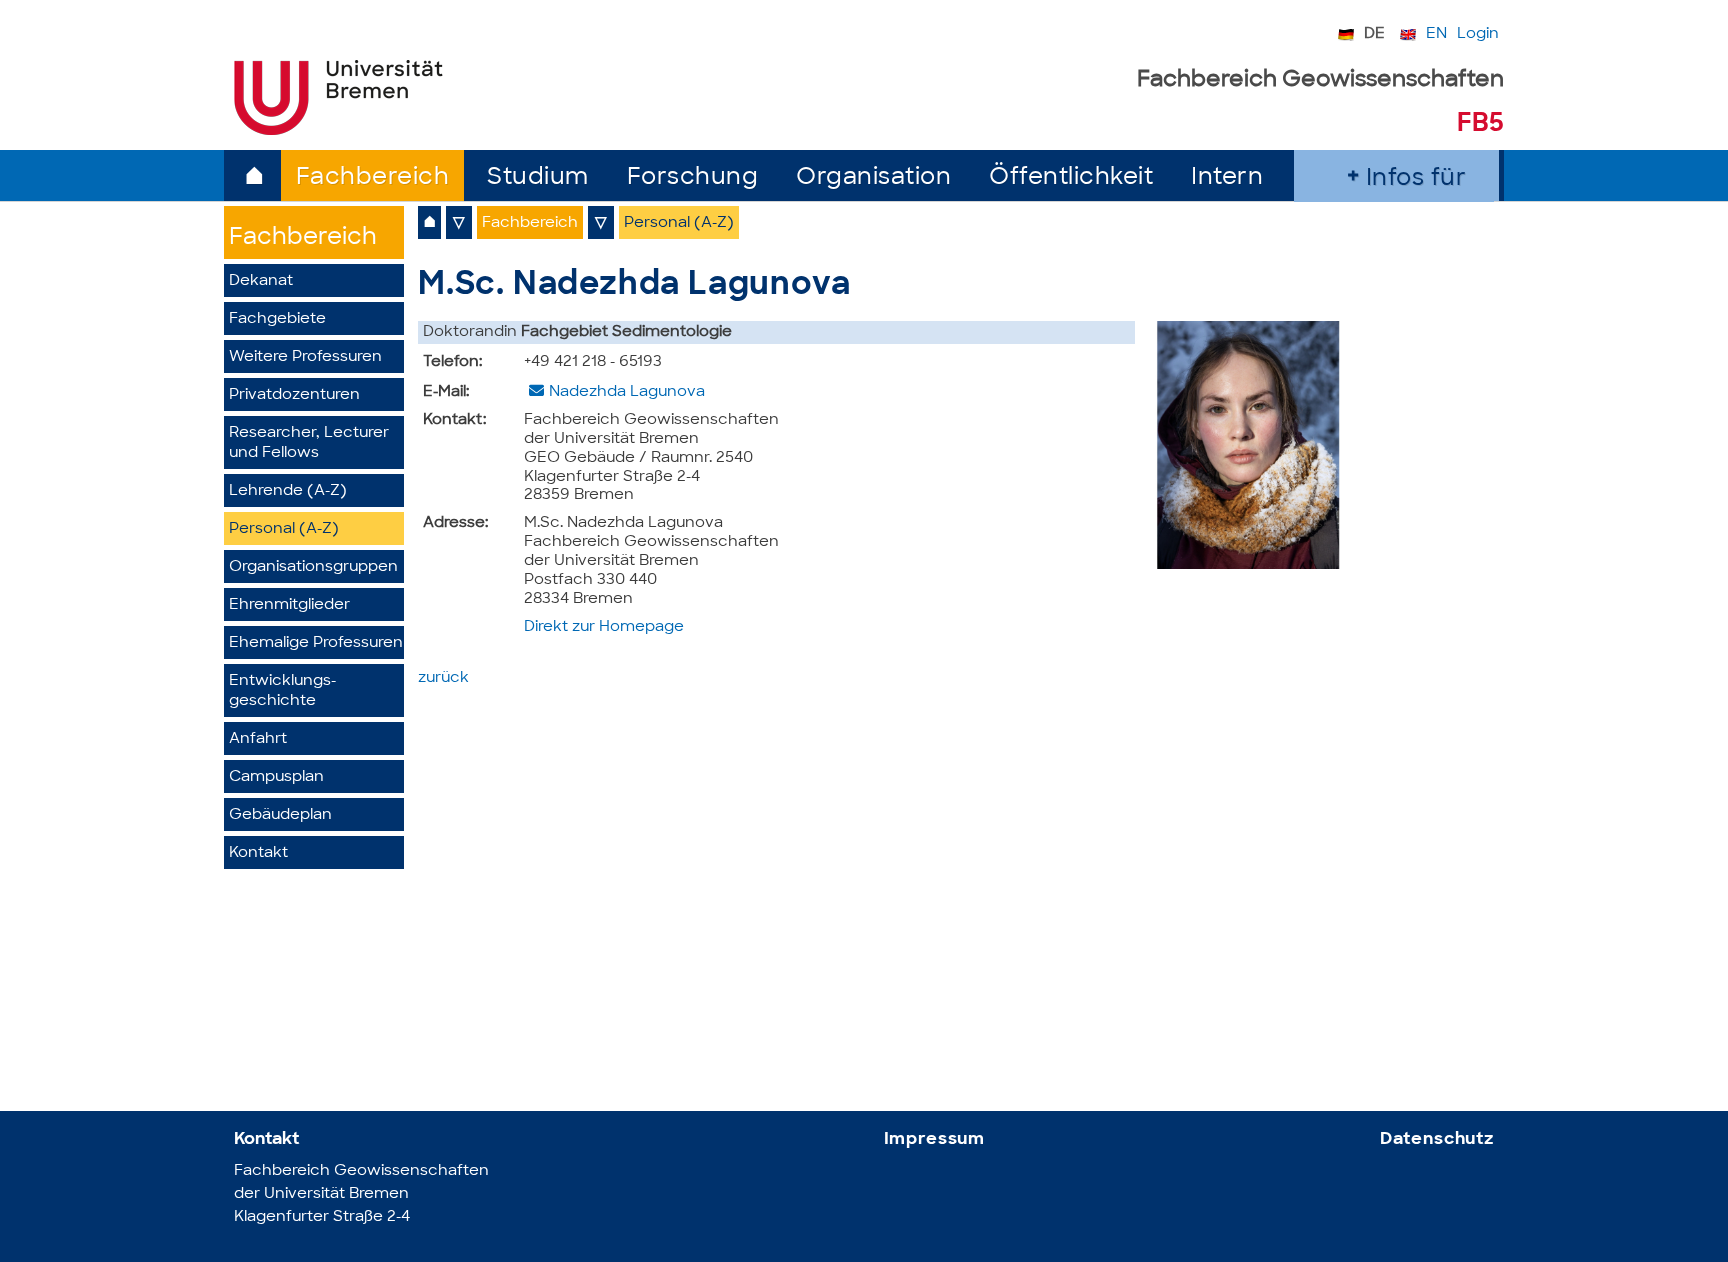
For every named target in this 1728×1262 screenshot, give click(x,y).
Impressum (935, 1139)
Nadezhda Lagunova (627, 392)
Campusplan (276, 777)
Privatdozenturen (294, 395)
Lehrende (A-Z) (288, 491)
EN (1436, 34)
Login (1478, 34)
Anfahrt (258, 739)
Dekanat (261, 281)
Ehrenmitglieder (289, 605)
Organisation (873, 178)
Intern (1227, 178)
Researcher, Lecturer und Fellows (309, 443)
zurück (443, 678)
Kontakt (258, 853)
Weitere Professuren (305, 357)
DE (1374, 34)
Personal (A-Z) (284, 529)
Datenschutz (1437, 1139)
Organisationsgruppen (313, 567)
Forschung (693, 178)
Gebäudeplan (280, 815)
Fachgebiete (277, 319)
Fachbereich (373, 178)
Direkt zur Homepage (604, 627)
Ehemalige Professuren (316, 643)
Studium (538, 178)
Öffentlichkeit (1071, 178)
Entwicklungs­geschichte (282, 691)
